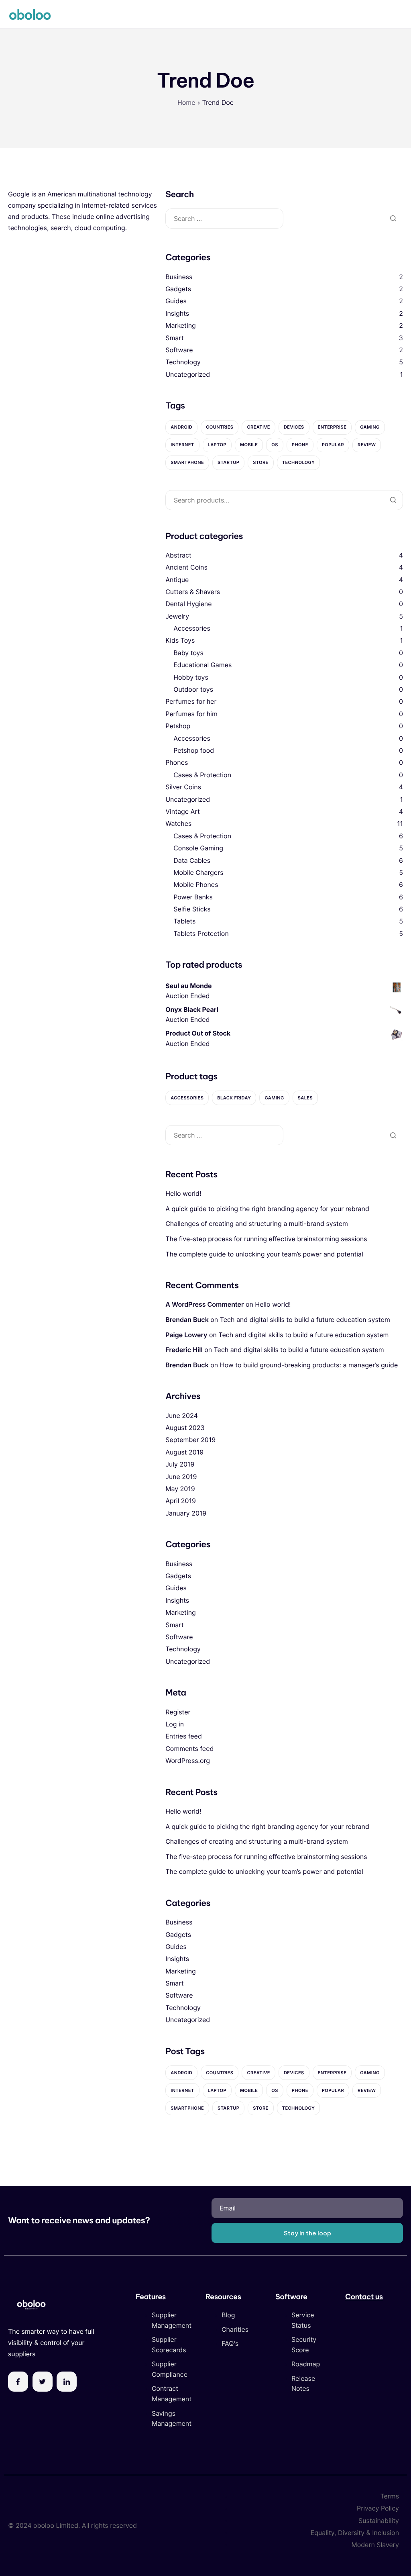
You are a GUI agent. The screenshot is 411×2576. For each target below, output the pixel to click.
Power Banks (193, 897)
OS (275, 445)
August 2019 (184, 1452)
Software (179, 350)
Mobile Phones (196, 885)
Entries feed (184, 1736)
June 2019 (181, 1477)
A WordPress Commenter (204, 1304)
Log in (175, 1724)
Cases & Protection (202, 775)
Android (181, 427)
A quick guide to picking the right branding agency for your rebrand (267, 1209)
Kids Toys (180, 640)
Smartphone (187, 462)
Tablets (184, 921)
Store (261, 462)
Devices (294, 427)
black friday (234, 1098)
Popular (333, 445)
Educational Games (202, 665)
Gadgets (178, 289)
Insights (177, 313)
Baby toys (188, 653)
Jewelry (177, 616)
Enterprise (332, 427)
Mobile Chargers (198, 872)
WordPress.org (188, 1761)
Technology (183, 362)
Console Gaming (198, 848)
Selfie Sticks (192, 909)
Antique (177, 580)
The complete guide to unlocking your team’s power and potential (264, 1254)
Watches (178, 823)
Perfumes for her (191, 701)
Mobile (249, 445)
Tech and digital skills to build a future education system (305, 1320)
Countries (220, 427)
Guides (176, 301)
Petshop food (194, 750)
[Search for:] (224, 219)
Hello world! (183, 1193)
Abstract (178, 555)
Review (367, 445)
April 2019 (181, 1501)
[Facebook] (18, 2382)
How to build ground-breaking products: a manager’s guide (309, 1365)
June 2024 (182, 1416)
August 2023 (185, 1428)
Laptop (217, 445)
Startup (228, 462)
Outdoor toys (193, 689)
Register (178, 1712)
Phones (177, 762)
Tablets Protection (201, 934)
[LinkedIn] (67, 2382)
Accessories (192, 628)
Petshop (178, 726)
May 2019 (180, 1489)
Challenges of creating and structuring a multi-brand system (257, 1224)
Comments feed (189, 1749)
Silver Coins (183, 787)
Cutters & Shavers (193, 592)
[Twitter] (43, 2382)
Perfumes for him (191, 714)
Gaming (370, 427)
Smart (174, 338)
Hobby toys (191, 677)
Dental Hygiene (188, 604)
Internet (182, 445)
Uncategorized (188, 374)
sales (305, 1098)
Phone (300, 445)
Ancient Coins (186, 567)
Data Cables (192, 860)
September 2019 (190, 1440)
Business (179, 277)
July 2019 (180, 1464)
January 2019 (186, 1513)
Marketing (181, 325)
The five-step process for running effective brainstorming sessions (266, 1239)
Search (393, 500)
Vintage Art (183, 811)
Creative (258, 427)
